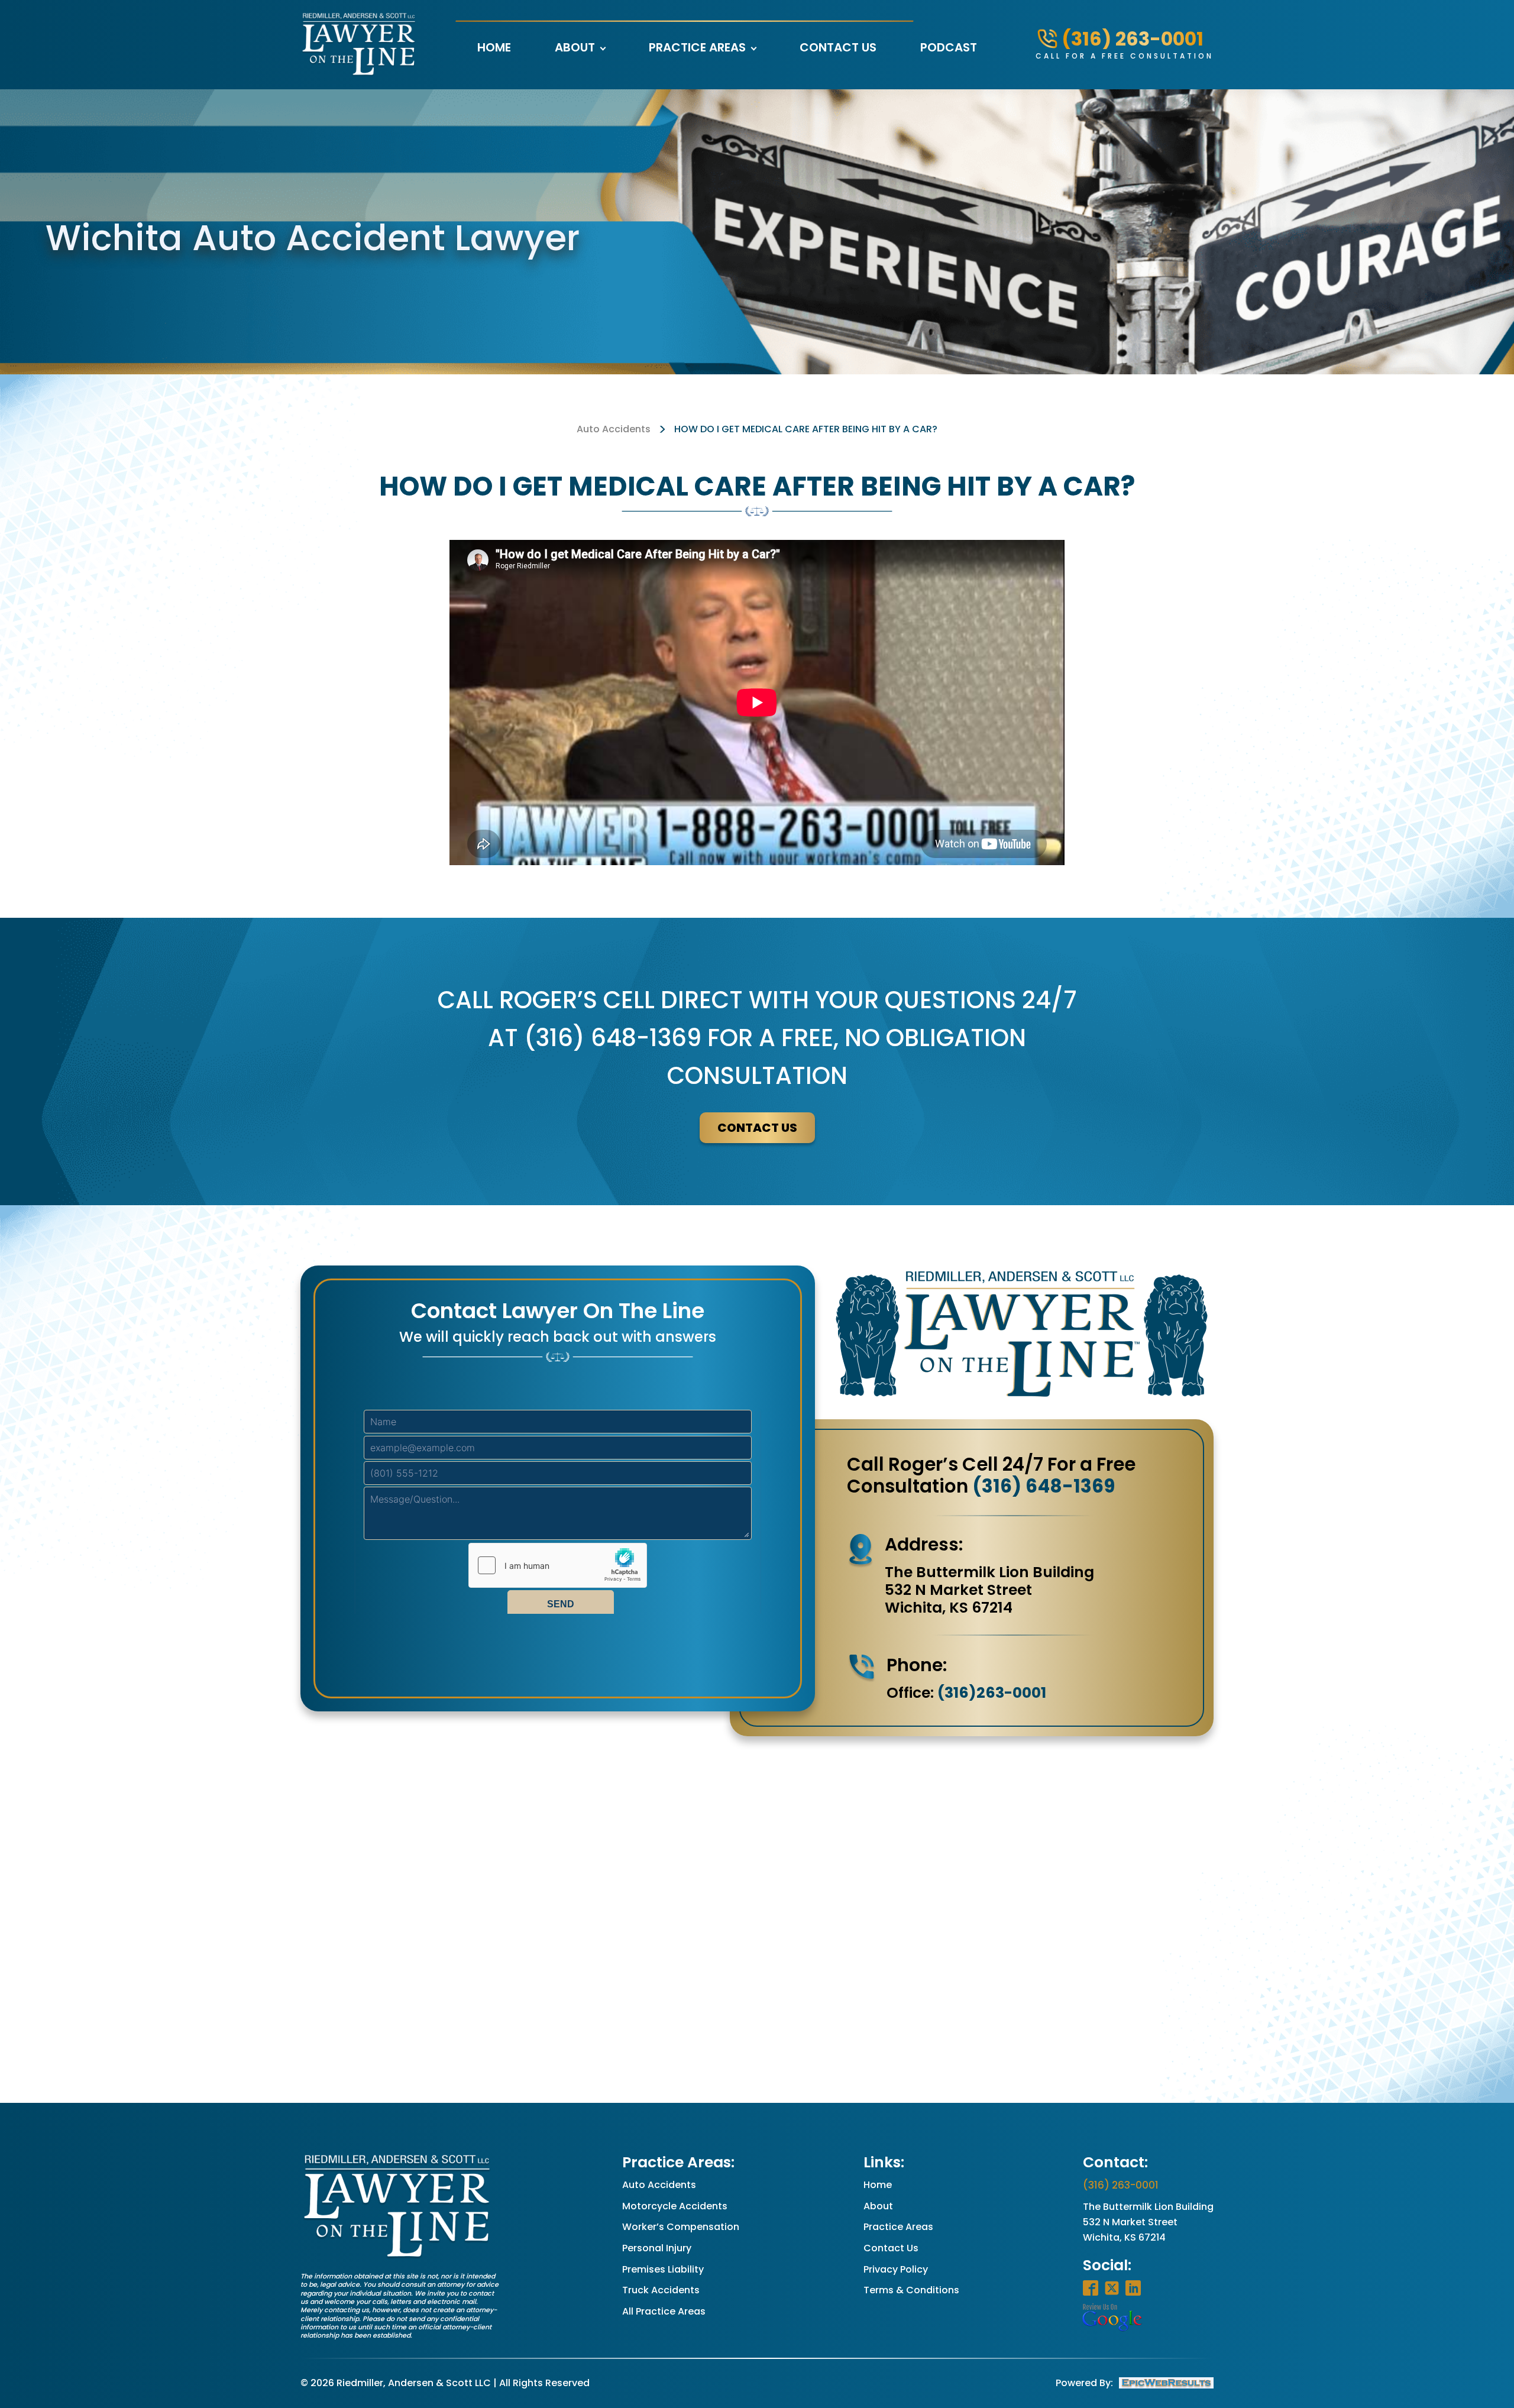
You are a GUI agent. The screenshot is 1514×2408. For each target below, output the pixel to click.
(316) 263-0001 (1121, 2185)
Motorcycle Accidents (675, 2206)
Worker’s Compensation (681, 2227)
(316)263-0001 (992, 1693)
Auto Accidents (614, 429)
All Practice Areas (664, 2311)
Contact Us (838, 47)
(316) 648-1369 (1044, 1486)
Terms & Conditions (911, 2290)
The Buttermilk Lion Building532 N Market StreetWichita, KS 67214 (1148, 2222)
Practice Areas (697, 47)
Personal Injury (657, 2248)
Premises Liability (663, 2269)
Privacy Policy (896, 2269)
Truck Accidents (661, 2290)
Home (494, 47)
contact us (757, 1128)
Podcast (949, 47)
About (575, 47)
